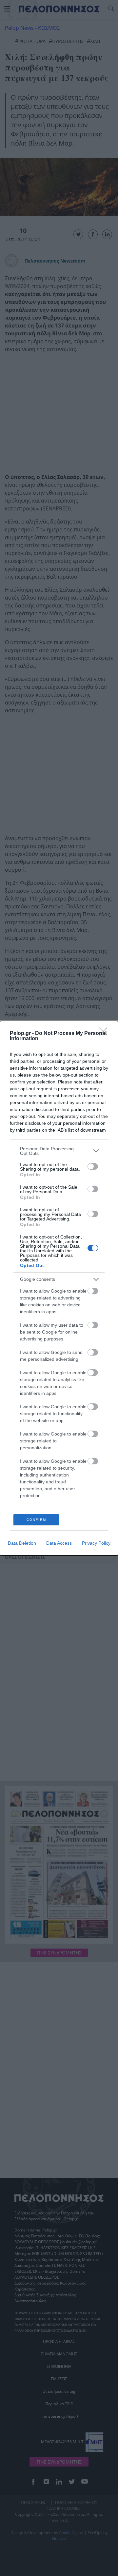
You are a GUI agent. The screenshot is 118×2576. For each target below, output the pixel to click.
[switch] (93, 1166)
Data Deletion (22, 1543)
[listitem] (59, 1151)
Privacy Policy (96, 1543)
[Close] (105, 1034)
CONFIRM (36, 1520)
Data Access (59, 1543)
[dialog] (59, 1288)
